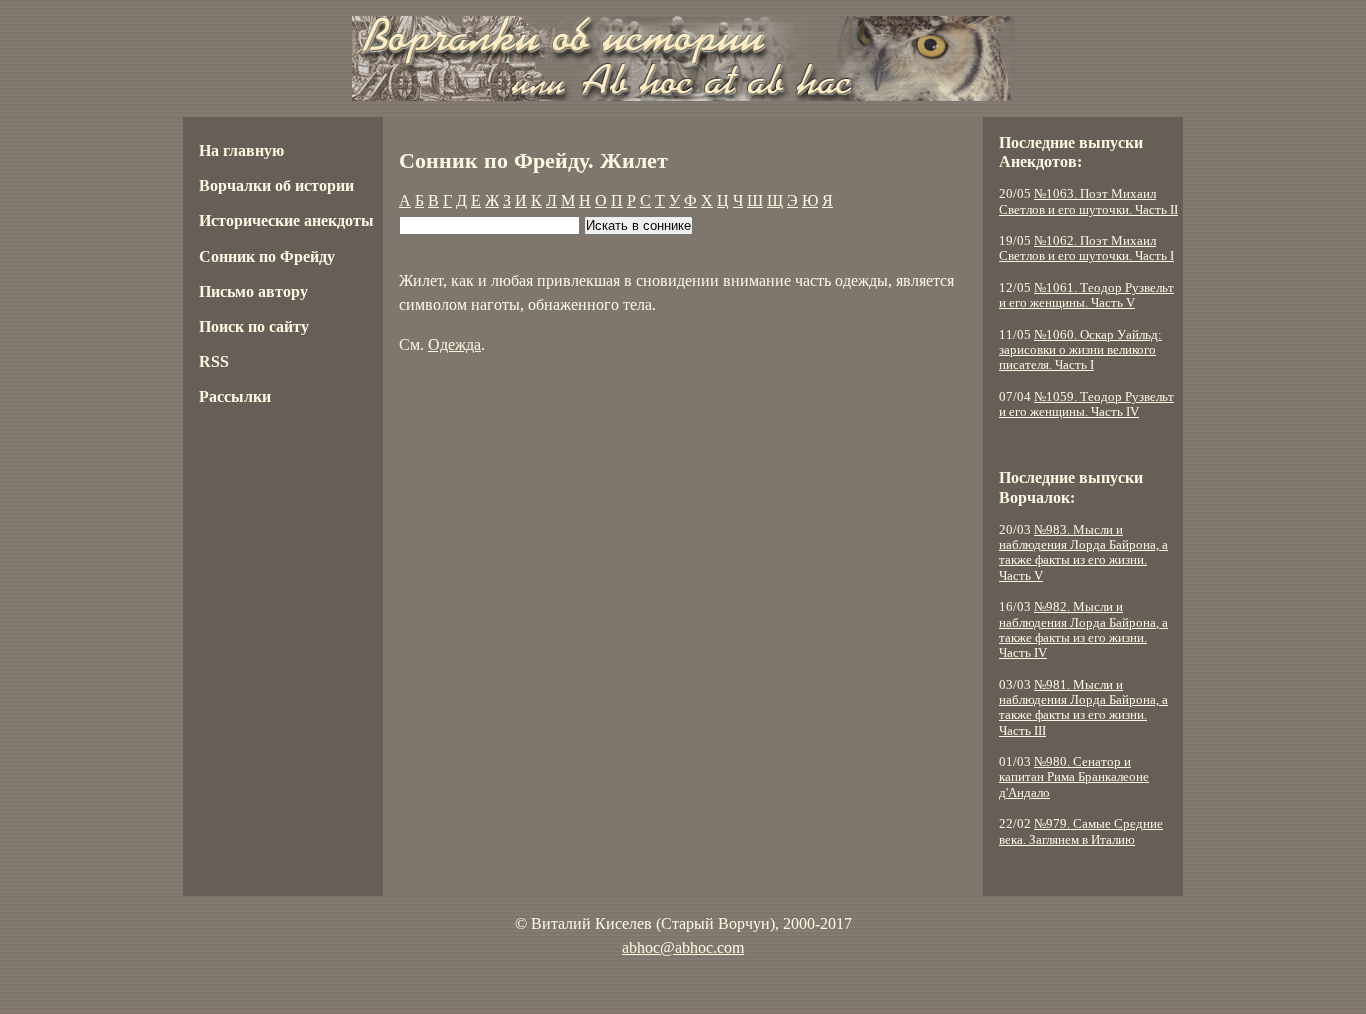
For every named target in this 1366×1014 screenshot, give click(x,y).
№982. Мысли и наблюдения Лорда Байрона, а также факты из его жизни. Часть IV (1083, 630)
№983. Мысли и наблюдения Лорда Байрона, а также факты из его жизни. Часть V (1083, 553)
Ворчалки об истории (276, 185)
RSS (214, 361)
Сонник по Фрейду (267, 256)
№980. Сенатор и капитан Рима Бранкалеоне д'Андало (1074, 777)
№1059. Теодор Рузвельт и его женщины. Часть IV (1086, 404)
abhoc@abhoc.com (683, 947)
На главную (241, 150)
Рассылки (235, 396)
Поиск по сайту (254, 326)
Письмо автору (253, 291)
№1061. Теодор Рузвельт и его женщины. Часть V (1086, 295)
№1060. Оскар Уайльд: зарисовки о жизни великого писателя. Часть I (1080, 350)
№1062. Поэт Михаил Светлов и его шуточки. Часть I (1086, 248)
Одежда (454, 344)
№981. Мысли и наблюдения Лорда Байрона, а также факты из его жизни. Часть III (1083, 708)
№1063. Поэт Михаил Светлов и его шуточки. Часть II (1088, 201)
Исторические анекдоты (286, 220)
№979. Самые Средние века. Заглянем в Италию (1081, 831)
